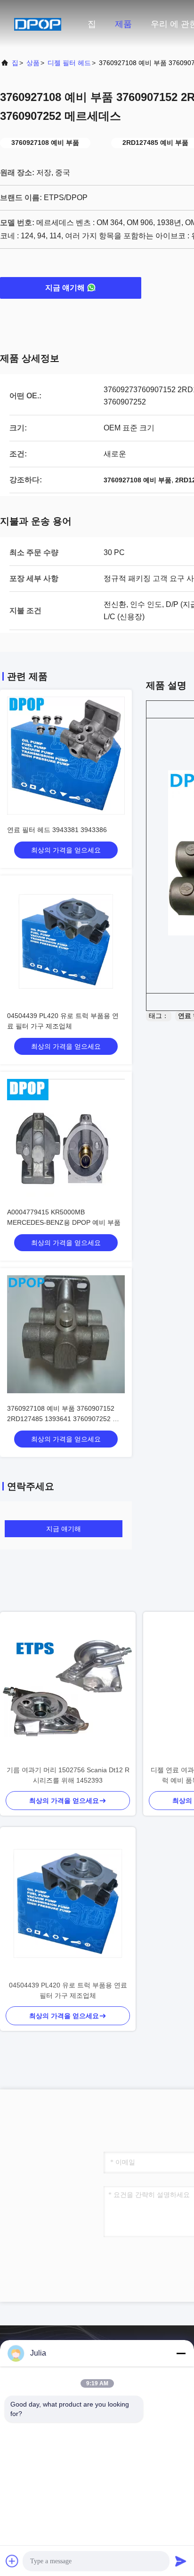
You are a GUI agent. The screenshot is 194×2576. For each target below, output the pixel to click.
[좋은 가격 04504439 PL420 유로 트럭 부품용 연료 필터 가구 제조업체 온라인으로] (66, 942)
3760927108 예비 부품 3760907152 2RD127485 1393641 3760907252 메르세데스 (63, 1419)
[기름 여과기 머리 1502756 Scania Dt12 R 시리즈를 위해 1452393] (68, 1688)
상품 (33, 63)
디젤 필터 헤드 (69, 63)
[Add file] (12, 2561)
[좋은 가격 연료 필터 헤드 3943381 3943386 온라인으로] (66, 756)
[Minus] (181, 2353)
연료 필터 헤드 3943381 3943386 (57, 830)
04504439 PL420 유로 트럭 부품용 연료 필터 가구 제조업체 (68, 1990)
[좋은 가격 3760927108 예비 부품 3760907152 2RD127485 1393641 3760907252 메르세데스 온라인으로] (66, 1334)
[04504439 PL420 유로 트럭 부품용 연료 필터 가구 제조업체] (68, 1903)
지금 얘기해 (65, 288)
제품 (123, 24)
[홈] (38, 24)
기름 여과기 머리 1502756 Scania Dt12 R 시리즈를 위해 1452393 (68, 1775)
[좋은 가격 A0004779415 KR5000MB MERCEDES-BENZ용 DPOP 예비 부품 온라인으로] (66, 1138)
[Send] (181, 2561)
